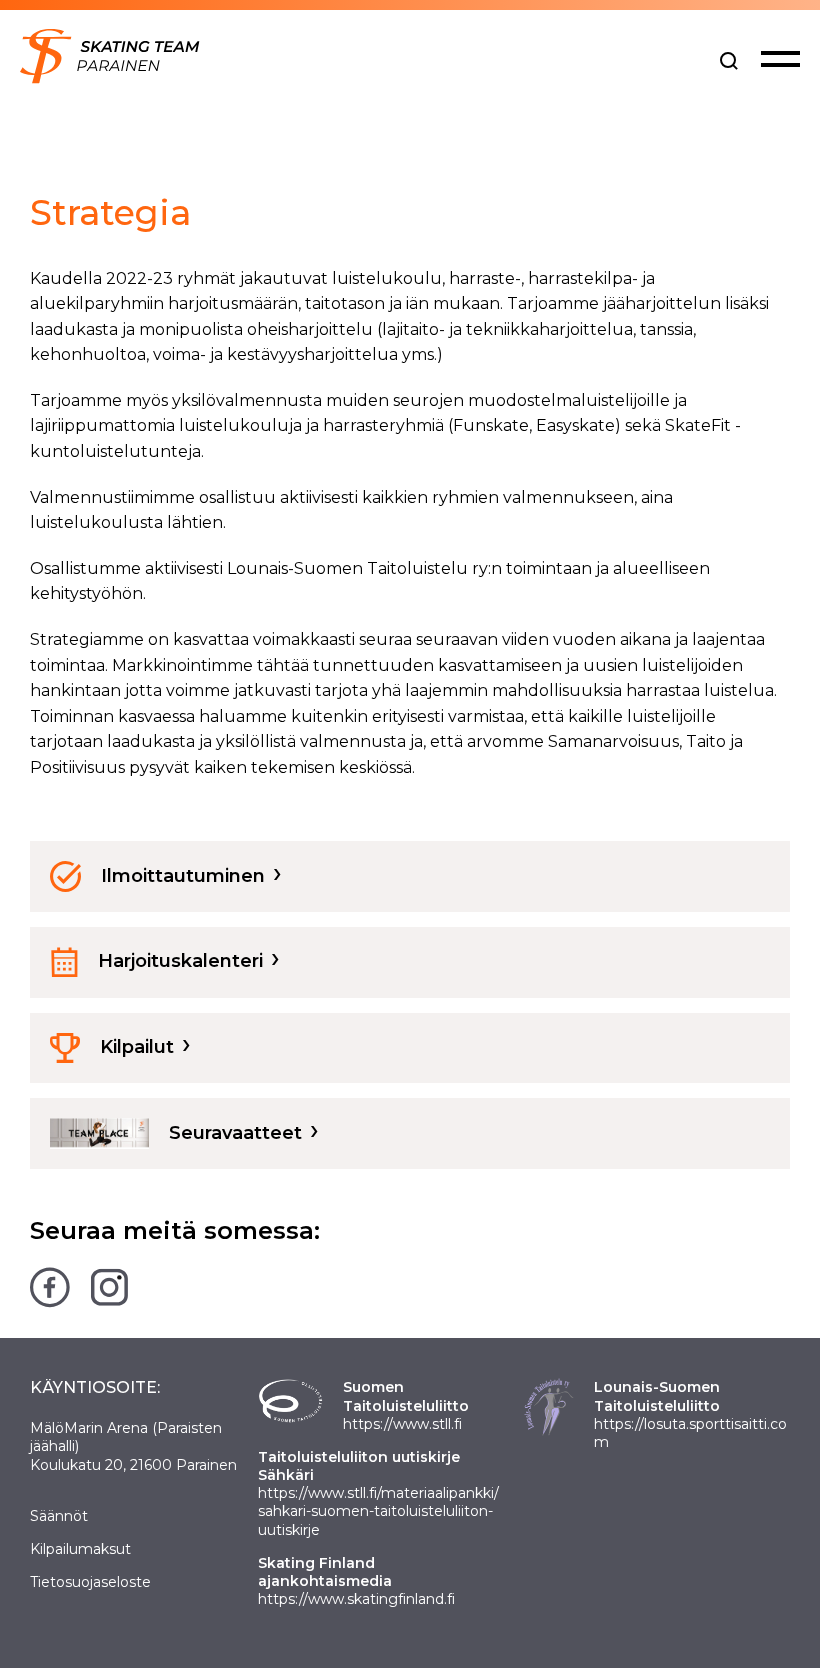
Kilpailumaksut (80, 1549)
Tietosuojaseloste (90, 1582)
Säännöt (59, 1516)
